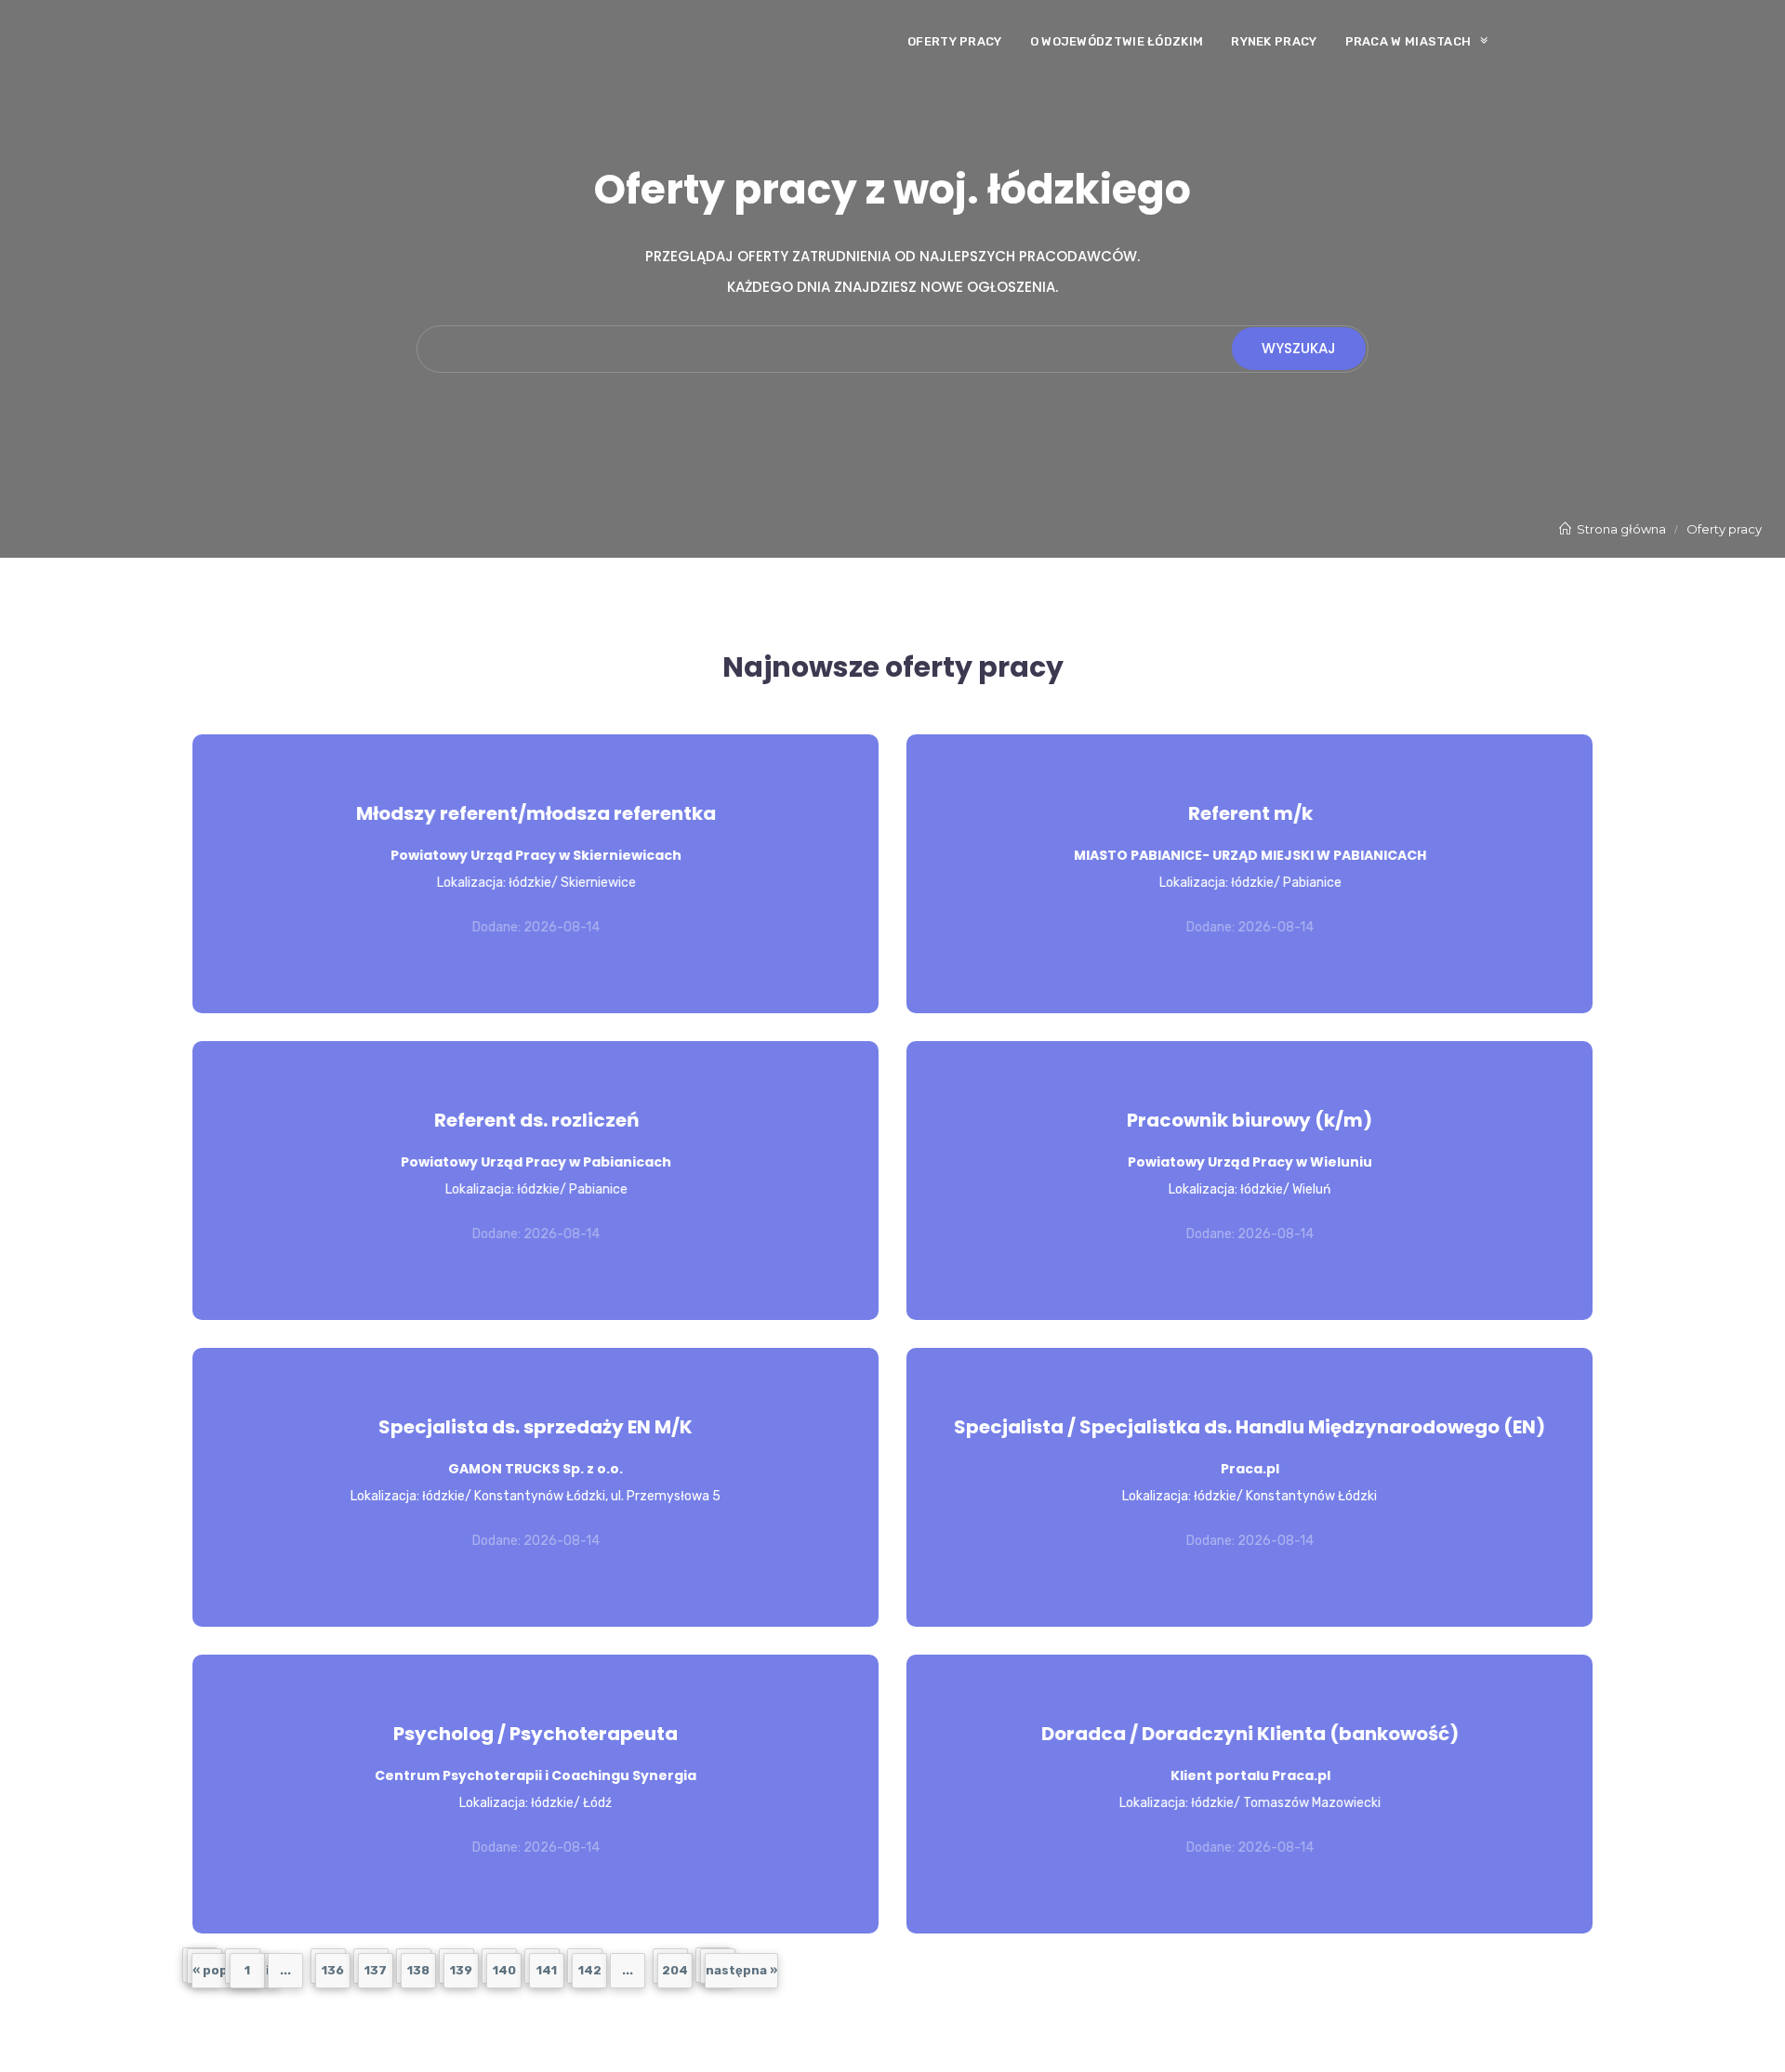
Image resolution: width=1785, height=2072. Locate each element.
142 (590, 1970)
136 (333, 1970)
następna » (741, 1970)
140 (504, 1970)
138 (418, 1970)
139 (461, 1970)
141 (547, 1970)
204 (675, 1970)
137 (376, 1970)
